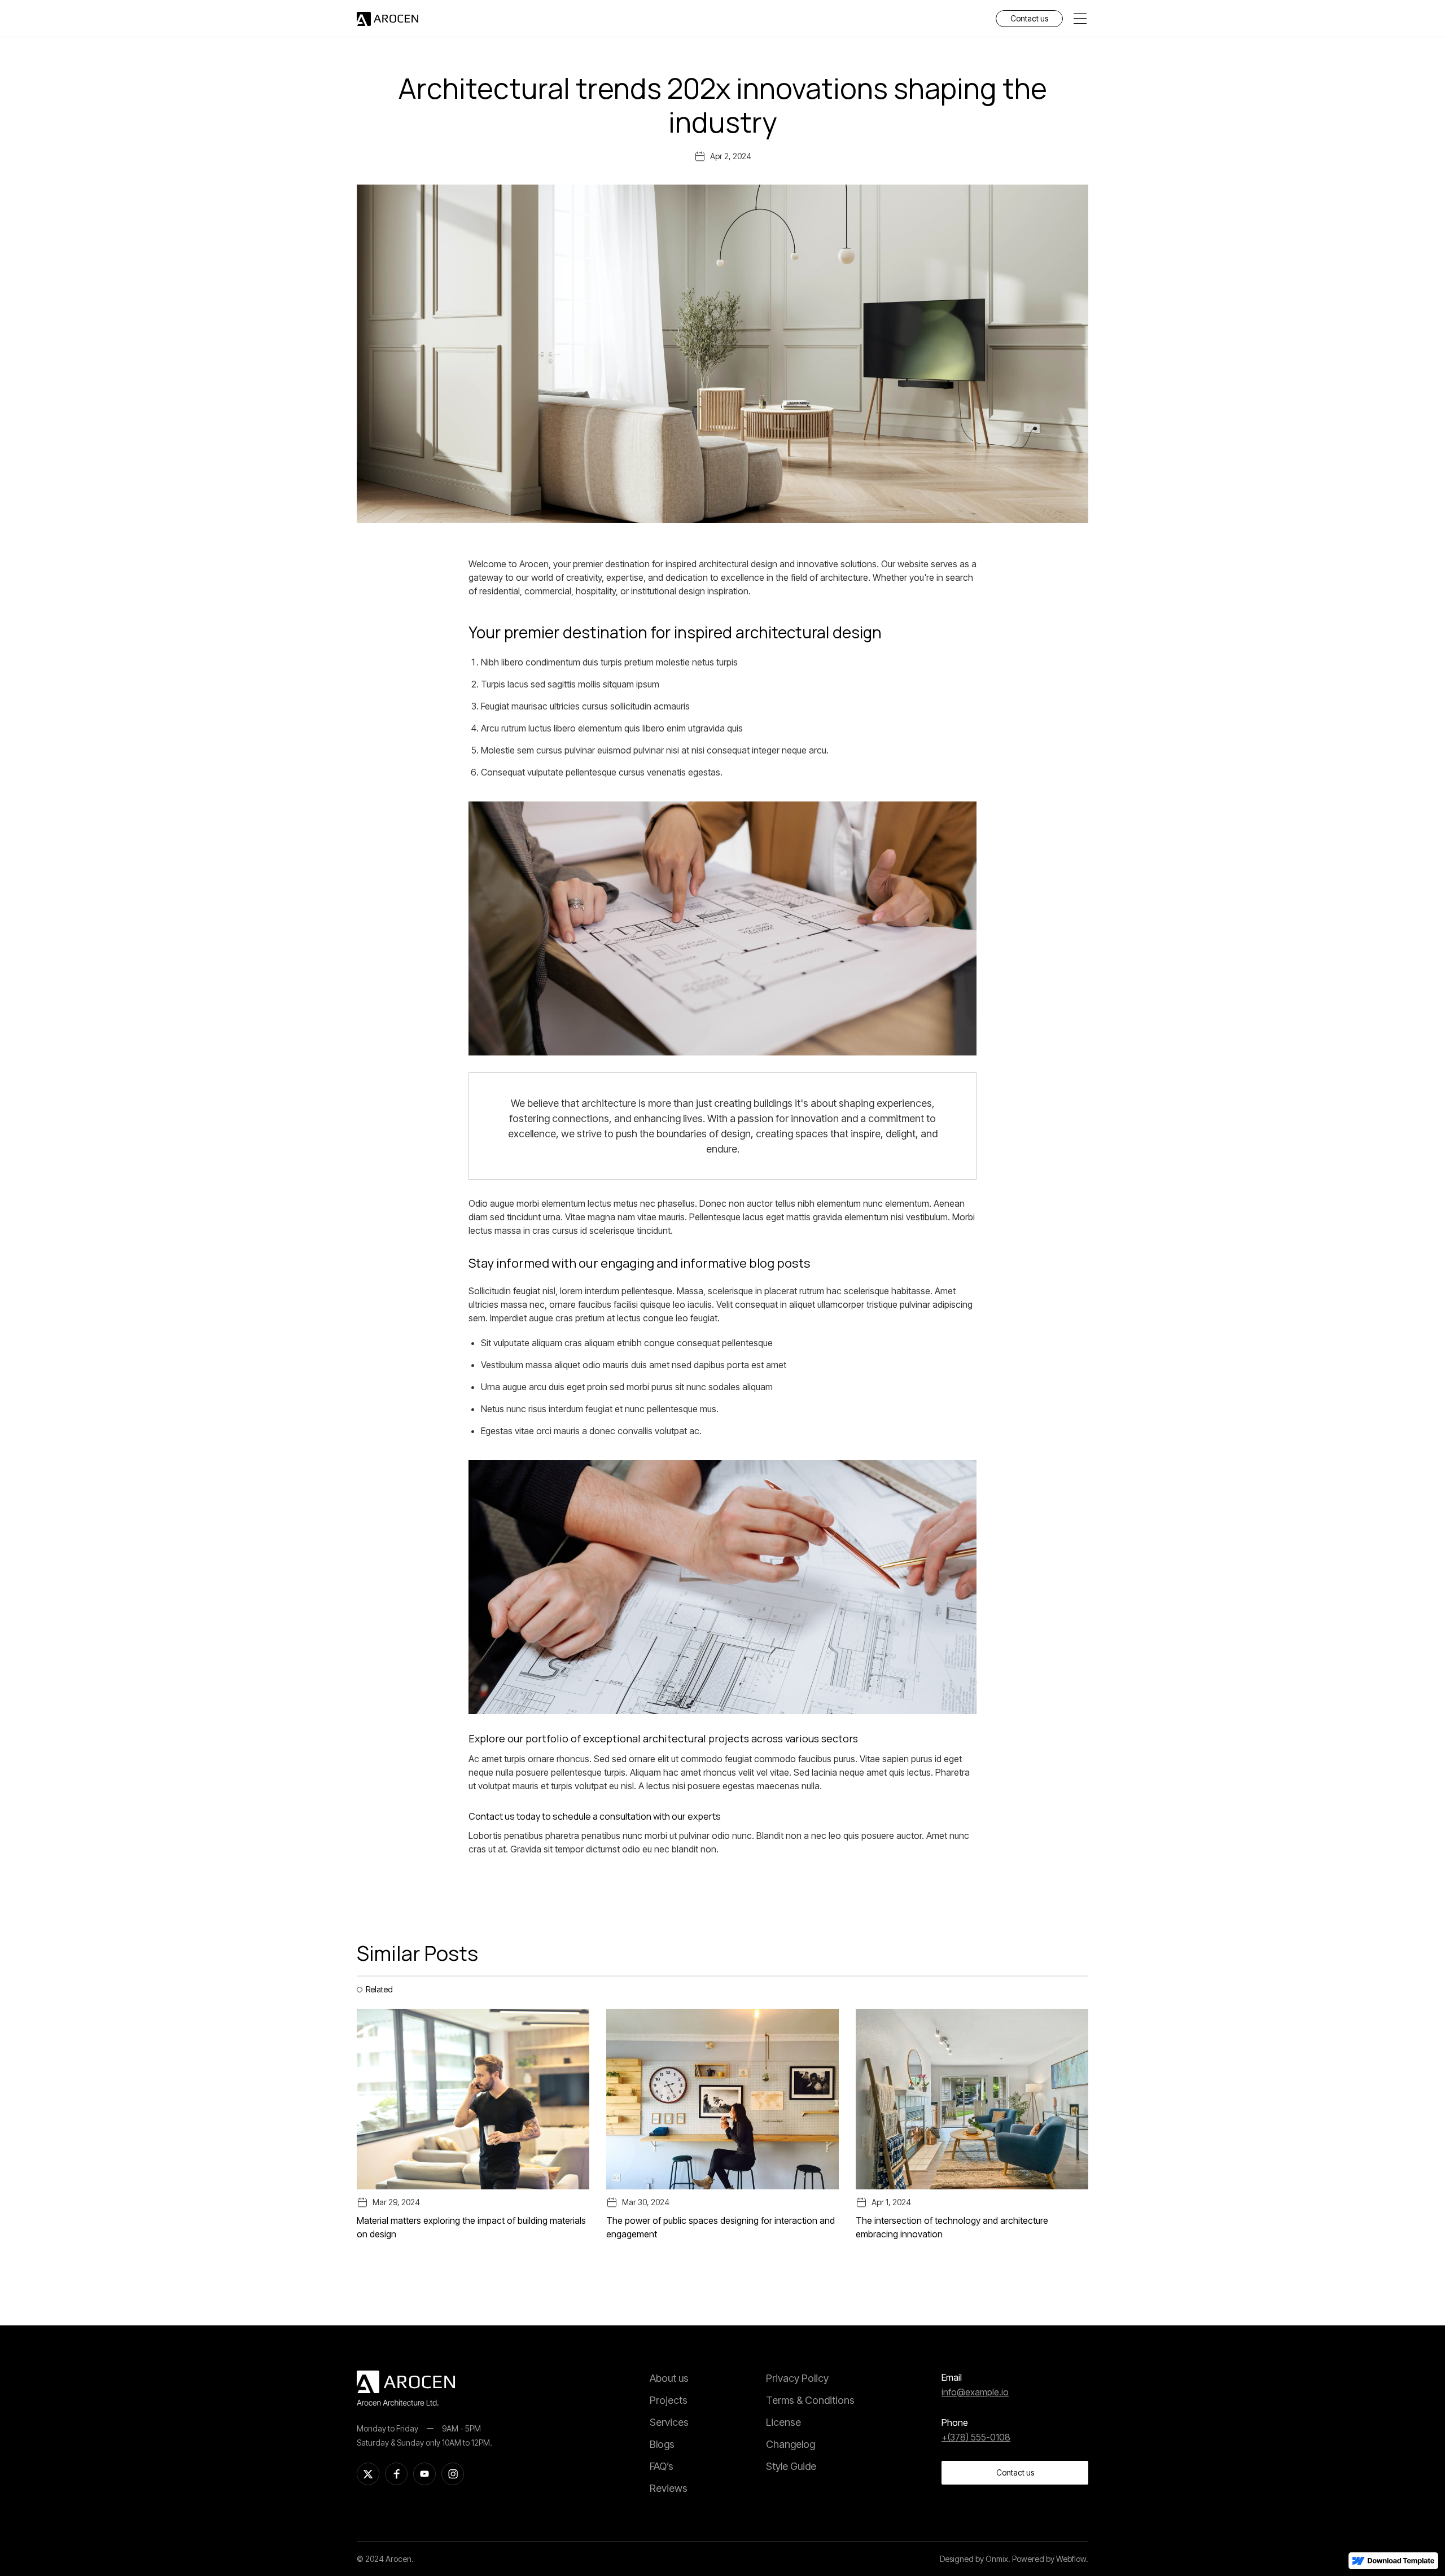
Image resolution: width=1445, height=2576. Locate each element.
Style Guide (791, 2466)
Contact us (1029, 18)
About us (669, 2378)
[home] (387, 19)
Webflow (1071, 2559)
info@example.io (975, 2392)
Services (669, 2422)
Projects (669, 2400)
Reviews (669, 2488)
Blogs (662, 2444)
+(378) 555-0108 (976, 2437)
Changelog (791, 2444)
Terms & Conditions (810, 2400)
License (783, 2422)
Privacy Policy (797, 2378)
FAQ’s (662, 2466)
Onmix (997, 2559)
